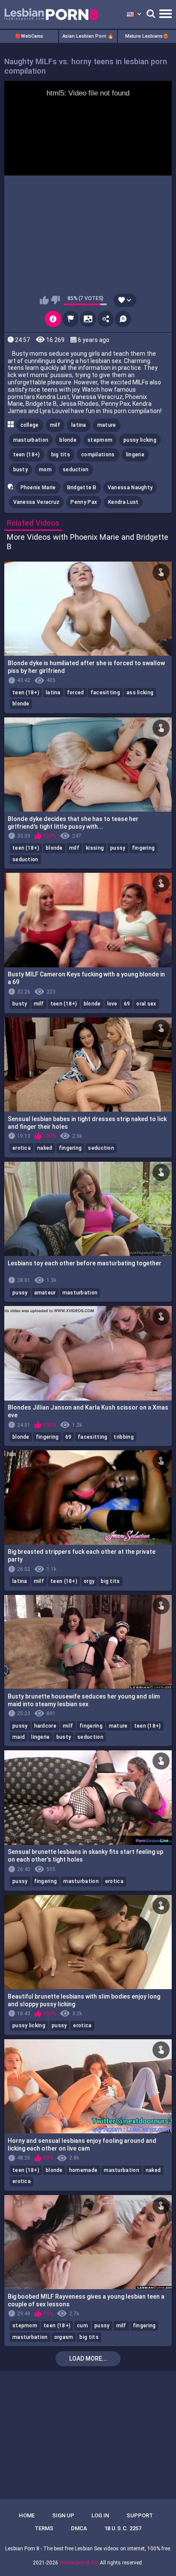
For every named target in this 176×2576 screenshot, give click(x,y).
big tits (61, 455)
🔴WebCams (29, 36)
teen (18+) (27, 455)
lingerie (135, 455)
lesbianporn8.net (79, 2563)
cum (82, 2326)
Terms (44, 2528)
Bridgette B (82, 488)
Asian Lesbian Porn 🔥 (88, 36)
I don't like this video (55, 300)
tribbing (123, 1437)
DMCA (79, 2528)
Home (27, 2515)
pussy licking (140, 440)
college (30, 425)
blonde (68, 440)
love (112, 1004)
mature (107, 425)
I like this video (44, 300)
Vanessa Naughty (130, 488)
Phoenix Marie (38, 488)
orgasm (64, 2337)
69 (127, 1004)
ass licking (140, 693)
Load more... (88, 2359)
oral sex (146, 1004)
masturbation (31, 440)
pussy (118, 848)
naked (45, 1148)
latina (79, 425)
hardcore (45, 1726)
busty (21, 470)
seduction (76, 470)
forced (76, 693)
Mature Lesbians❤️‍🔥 (147, 36)
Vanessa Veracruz (37, 502)
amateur (45, 1293)
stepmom (100, 440)
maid (19, 1737)
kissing (95, 848)
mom (45, 470)
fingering (144, 848)
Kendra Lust (123, 502)
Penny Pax (84, 502)
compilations (98, 455)
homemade (83, 2170)
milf (55, 425)
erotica (22, 1148)
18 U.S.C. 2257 (123, 2528)
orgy (89, 1581)
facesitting (105, 693)
